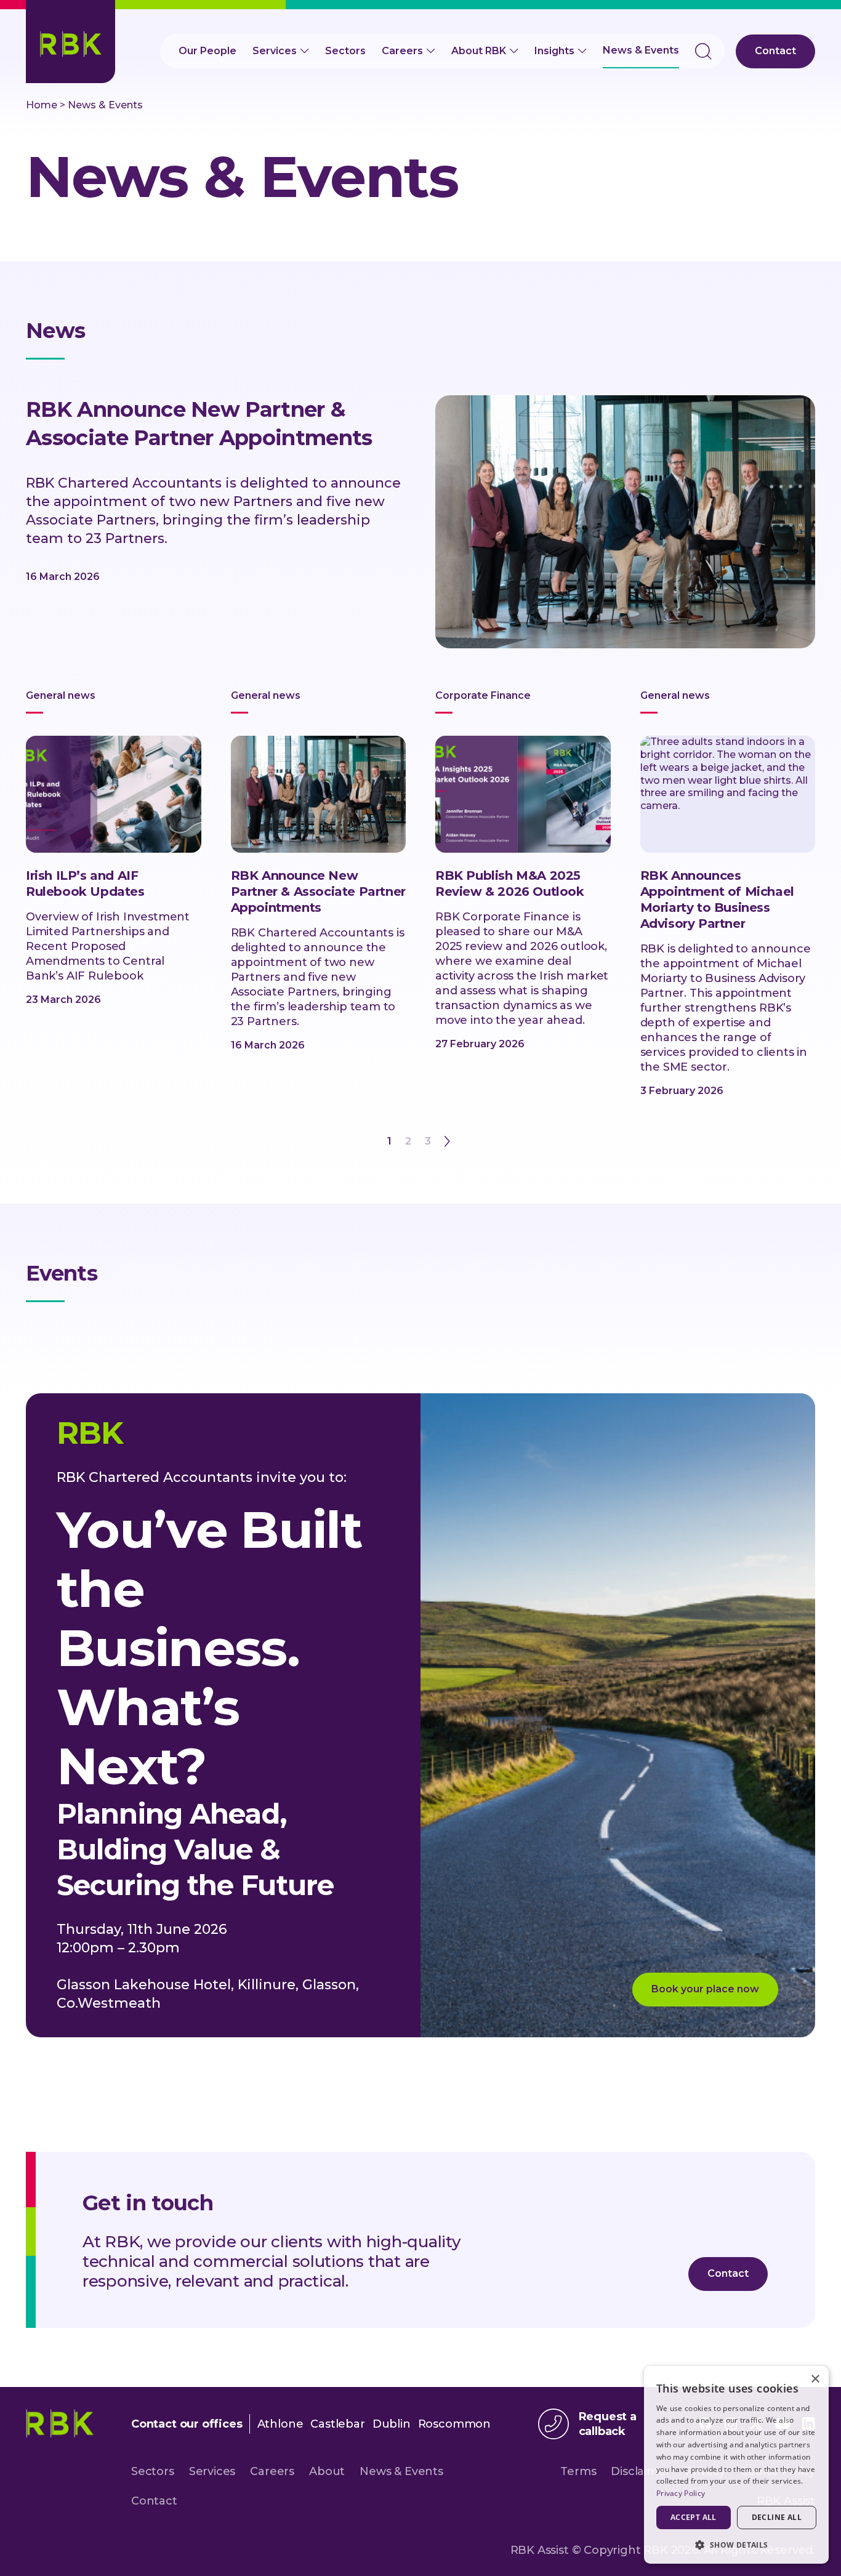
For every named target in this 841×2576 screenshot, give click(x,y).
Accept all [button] (694, 2517)
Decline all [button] (777, 2517)
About (327, 2471)
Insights (554, 51)
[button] (736, 2544)
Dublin (392, 2424)
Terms (578, 2471)
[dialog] (736, 2465)
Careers (402, 51)
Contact (775, 51)
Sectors (345, 51)
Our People (207, 51)
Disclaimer (640, 2471)
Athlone (280, 2424)
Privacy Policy (681, 2493)
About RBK (479, 51)
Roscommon (454, 2424)
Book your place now (705, 1989)
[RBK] (70, 42)
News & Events (641, 50)
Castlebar (337, 2424)
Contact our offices (187, 2424)
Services (275, 51)
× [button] (815, 2379)
